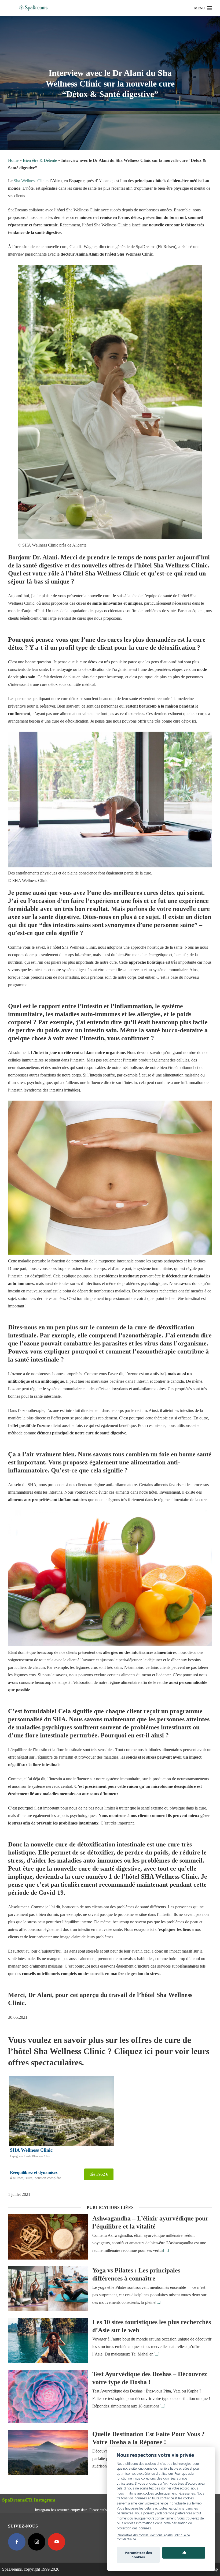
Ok (184, 2553)
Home (13, 160)
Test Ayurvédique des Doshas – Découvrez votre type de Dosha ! (150, 2378)
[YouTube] (56, 2542)
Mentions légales (161, 2535)
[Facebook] (17, 2542)
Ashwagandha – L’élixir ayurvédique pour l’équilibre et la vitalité (150, 2222)
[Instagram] (37, 2542)
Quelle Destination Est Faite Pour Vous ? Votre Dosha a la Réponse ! (148, 2438)
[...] (166, 2250)
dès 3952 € (99, 2174)
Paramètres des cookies (133, 2535)
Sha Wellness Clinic (31, 181)
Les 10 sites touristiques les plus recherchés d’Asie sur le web (152, 2326)
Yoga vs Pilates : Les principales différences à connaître (136, 2274)
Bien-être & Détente (40, 160)
